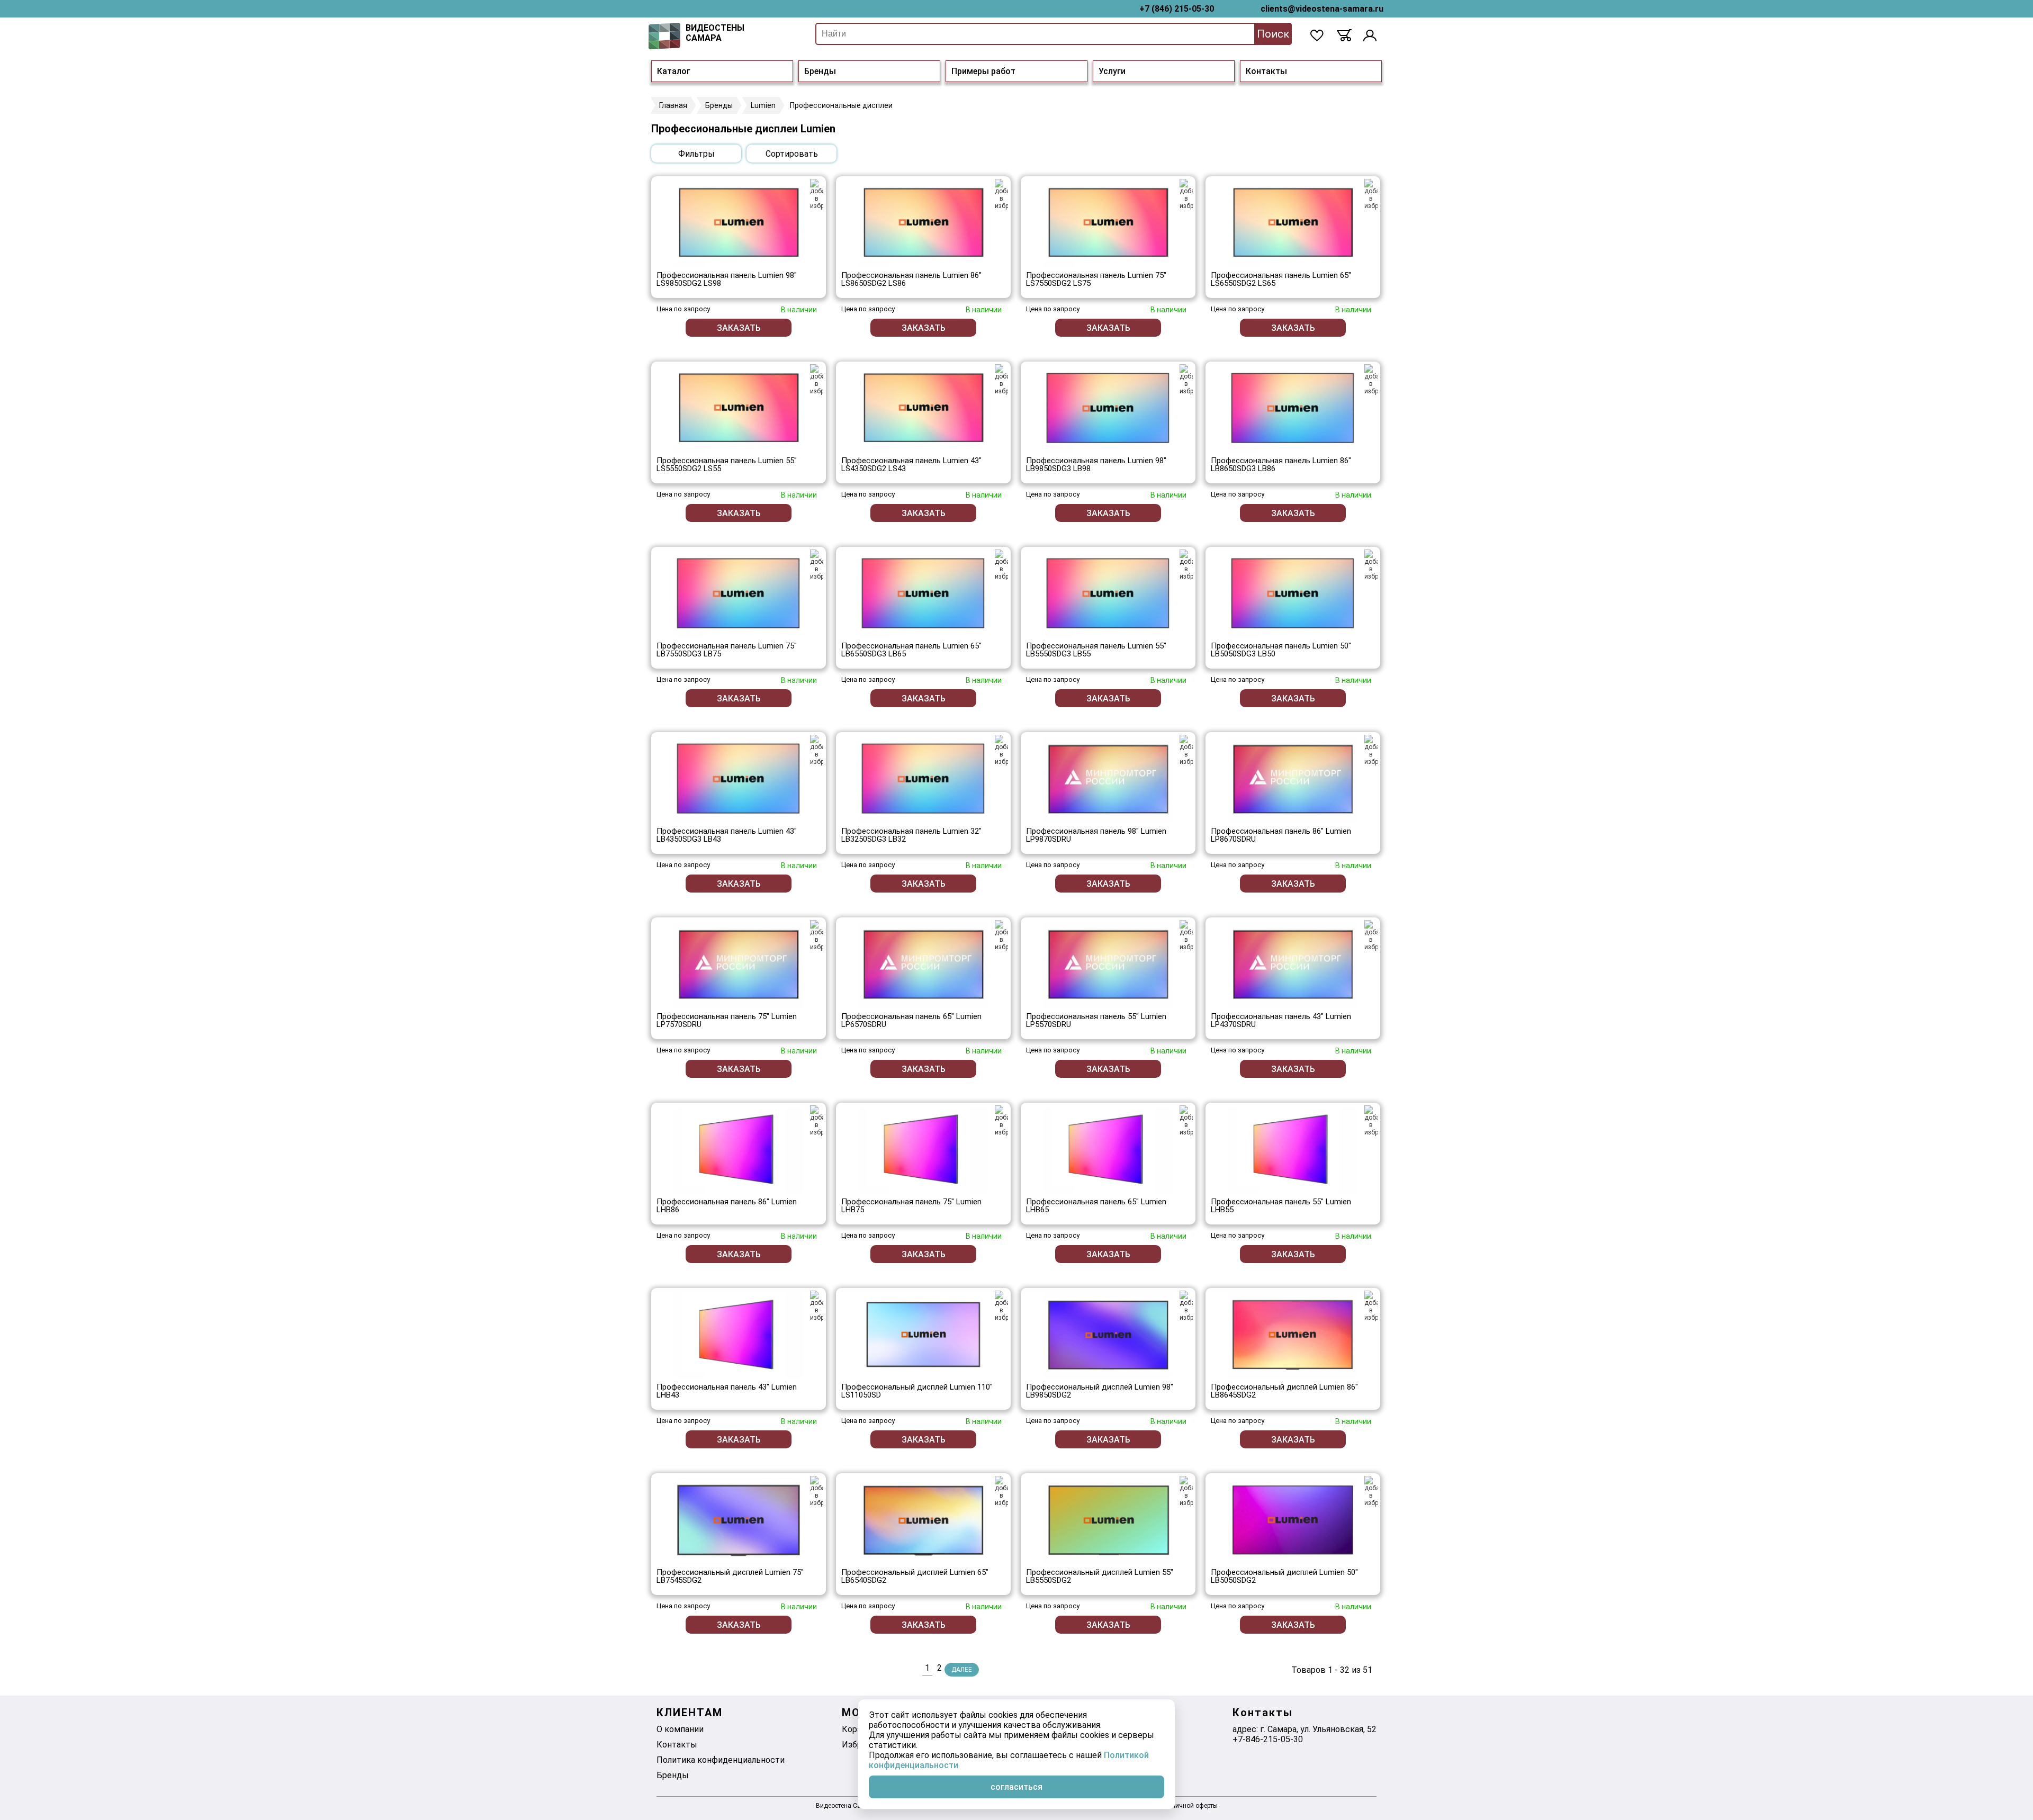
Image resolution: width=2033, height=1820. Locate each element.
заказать (739, 328)
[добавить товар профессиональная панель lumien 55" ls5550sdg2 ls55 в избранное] (817, 380)
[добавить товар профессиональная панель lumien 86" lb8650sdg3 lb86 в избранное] (1371, 380)
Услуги (1112, 71)
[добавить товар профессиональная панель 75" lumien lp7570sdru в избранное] (817, 935)
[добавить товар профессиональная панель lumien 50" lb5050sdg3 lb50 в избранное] (1371, 565)
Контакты (1266, 71)
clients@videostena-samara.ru (1322, 9)
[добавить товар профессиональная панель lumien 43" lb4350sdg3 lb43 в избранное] (817, 750)
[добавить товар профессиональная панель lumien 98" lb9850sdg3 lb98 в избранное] (1186, 380)
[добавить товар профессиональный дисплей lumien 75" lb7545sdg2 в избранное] (817, 1491)
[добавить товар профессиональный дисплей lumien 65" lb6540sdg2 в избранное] (1001, 1491)
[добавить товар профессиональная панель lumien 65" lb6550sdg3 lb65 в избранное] (1001, 565)
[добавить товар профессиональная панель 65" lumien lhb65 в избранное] (1186, 1121)
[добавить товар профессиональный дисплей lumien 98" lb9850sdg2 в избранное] (1186, 1306)
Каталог (674, 71)
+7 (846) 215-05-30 (1177, 9)
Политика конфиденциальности (721, 1760)
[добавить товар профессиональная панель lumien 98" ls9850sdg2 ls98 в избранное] (817, 194)
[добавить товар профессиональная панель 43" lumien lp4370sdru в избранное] (1371, 935)
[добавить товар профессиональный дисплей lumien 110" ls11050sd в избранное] (1001, 1306)
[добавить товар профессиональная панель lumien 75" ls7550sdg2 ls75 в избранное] (1186, 194)
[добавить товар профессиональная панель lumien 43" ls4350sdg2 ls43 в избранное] (1001, 380)
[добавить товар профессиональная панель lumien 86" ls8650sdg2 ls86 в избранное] (1001, 194)
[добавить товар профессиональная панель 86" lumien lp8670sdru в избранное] (1371, 750)
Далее (962, 1670)
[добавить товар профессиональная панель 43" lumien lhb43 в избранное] (817, 1306)
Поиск (1273, 34)
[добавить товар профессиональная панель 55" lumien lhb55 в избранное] (1371, 1121)
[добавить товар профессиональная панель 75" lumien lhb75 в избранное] (1001, 1121)
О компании (680, 1729)
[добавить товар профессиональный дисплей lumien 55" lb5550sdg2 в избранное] (1186, 1491)
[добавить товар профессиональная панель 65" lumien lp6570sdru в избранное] (1001, 935)
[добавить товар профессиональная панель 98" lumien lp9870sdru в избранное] (1186, 750)
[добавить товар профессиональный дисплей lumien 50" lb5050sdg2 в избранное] (1371, 1491)
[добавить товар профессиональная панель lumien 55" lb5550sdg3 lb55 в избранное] (1186, 565)
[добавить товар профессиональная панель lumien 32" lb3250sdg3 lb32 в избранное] (1001, 750)
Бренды (820, 71)
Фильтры (696, 154)
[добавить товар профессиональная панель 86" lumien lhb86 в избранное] (817, 1121)
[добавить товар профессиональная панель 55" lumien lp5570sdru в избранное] (1186, 935)
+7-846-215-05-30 (1268, 1739)
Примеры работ (983, 71)
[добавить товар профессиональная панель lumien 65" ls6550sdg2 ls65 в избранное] (1371, 194)
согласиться (1016, 1787)
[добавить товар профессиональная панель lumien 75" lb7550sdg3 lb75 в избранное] (817, 565)
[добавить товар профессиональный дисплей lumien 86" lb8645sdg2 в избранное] (1371, 1306)
